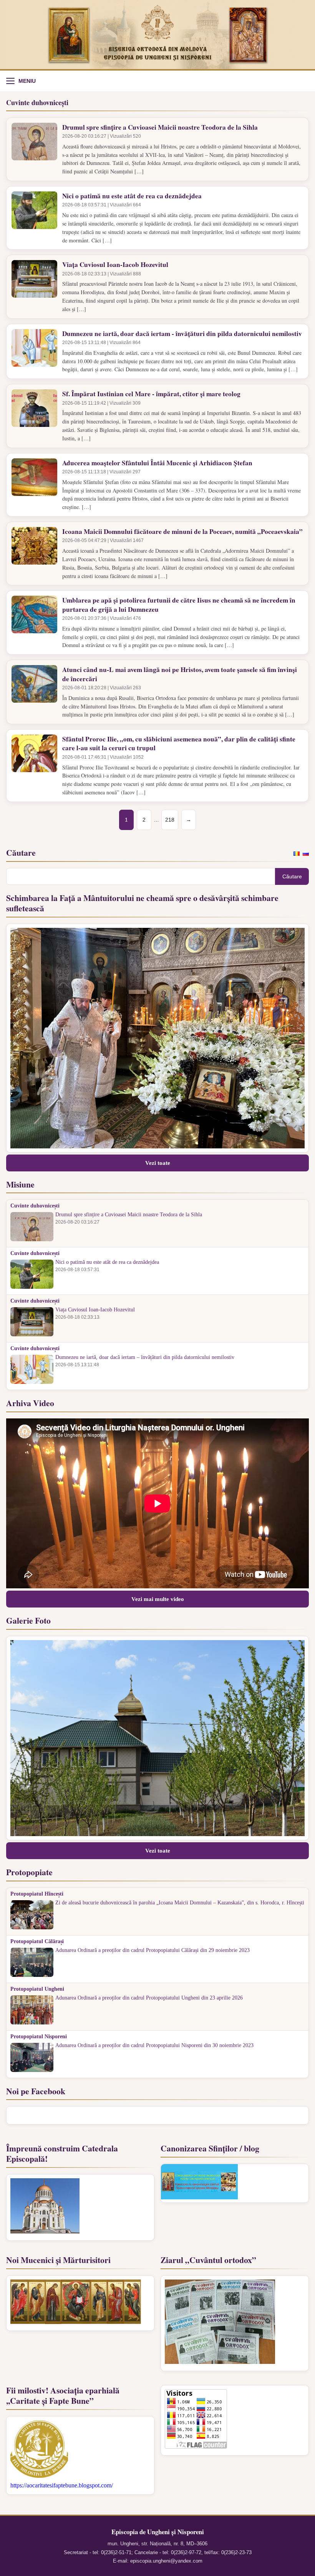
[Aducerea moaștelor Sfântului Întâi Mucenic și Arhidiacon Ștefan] (34, 485)
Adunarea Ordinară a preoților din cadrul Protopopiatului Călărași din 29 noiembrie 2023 (153, 1950)
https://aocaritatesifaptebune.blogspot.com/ (62, 2485)
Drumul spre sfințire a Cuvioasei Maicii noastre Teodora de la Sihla (160, 127)
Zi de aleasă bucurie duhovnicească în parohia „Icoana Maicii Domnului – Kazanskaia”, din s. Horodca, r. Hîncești (180, 1903)
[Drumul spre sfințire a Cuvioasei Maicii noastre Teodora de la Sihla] (34, 149)
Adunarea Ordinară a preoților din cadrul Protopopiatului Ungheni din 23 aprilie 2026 (149, 1998)
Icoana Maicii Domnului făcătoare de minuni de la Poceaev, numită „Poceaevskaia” (182, 531)
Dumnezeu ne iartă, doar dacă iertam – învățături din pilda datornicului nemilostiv (145, 1357)
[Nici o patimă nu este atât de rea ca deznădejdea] (34, 218)
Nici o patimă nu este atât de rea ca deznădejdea (132, 196)
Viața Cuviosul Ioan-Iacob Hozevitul (115, 264)
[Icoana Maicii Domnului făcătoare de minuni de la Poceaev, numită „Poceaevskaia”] (34, 553)
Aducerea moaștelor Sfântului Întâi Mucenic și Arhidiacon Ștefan (157, 463)
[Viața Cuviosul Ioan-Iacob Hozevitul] (34, 287)
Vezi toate (158, 1163)
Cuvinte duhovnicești (35, 1206)
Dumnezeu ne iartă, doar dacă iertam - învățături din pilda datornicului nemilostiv (182, 334)
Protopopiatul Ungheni (37, 1989)
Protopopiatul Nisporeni (39, 2037)
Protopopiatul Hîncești (37, 1894)
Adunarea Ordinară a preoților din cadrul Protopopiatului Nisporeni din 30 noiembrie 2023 (154, 2046)
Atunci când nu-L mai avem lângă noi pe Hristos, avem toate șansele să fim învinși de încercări (180, 674)
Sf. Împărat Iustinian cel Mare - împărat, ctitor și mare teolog (151, 394)
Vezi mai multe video (158, 1599)
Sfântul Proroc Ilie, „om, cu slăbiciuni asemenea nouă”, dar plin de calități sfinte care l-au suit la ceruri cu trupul (179, 744)
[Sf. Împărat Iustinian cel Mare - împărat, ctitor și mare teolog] (34, 416)
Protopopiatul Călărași (37, 1942)
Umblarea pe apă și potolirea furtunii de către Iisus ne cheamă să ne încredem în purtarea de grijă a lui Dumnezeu (179, 605)
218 (170, 820)
